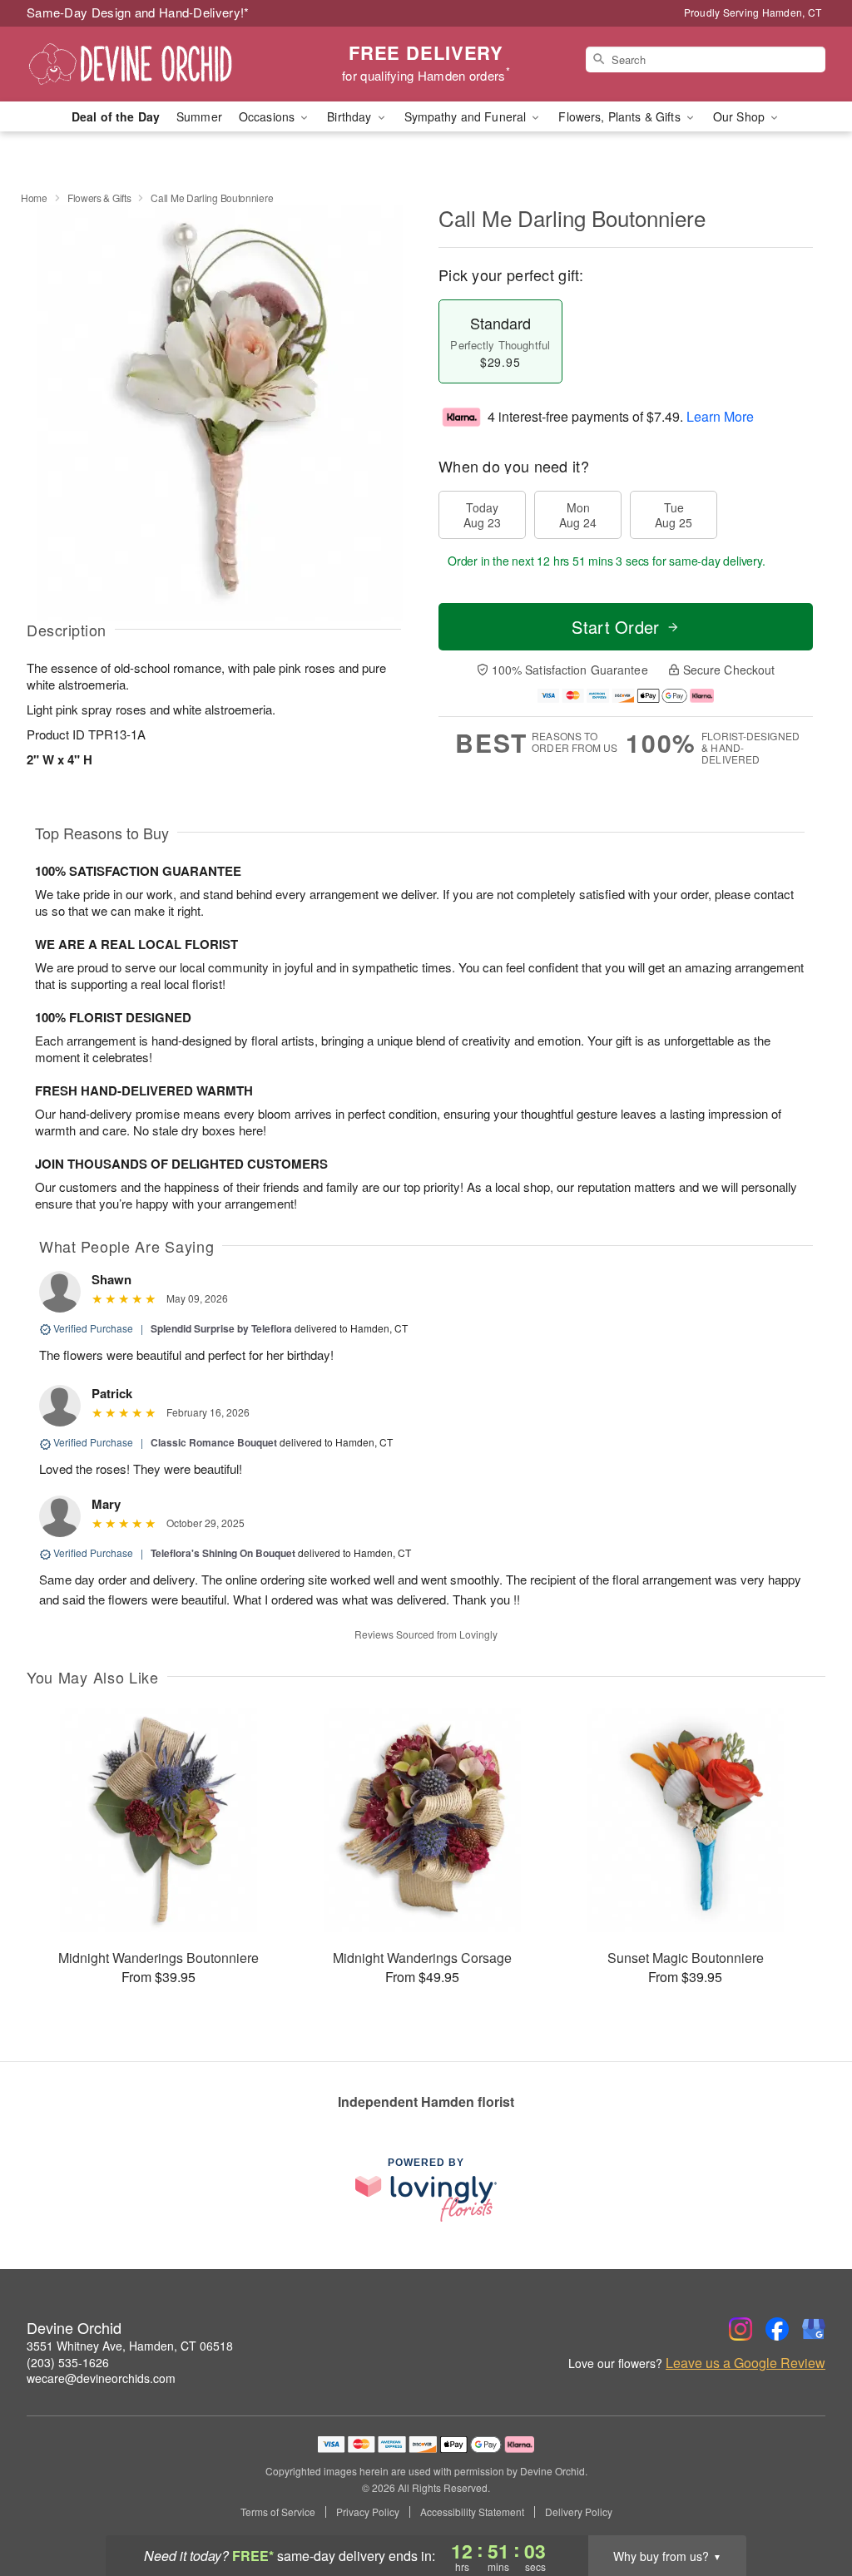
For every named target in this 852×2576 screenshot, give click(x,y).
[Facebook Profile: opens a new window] (777, 2329)
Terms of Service (278, 2512)
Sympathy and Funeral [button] (467, 116)
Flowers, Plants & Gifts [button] (621, 116)
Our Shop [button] (741, 116)
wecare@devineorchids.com (101, 2378)
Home (34, 198)
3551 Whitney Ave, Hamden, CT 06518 (130, 2346)
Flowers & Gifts (99, 198)
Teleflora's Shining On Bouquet (223, 1553)
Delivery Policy (579, 2512)
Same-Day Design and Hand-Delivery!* (138, 12)
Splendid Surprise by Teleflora (221, 1328)
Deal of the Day (116, 116)
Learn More (720, 416)
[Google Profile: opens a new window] (814, 2329)
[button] (808, 2505)
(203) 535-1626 (68, 2362)
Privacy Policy (368, 2512)
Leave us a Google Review (745, 2363)
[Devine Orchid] (146, 64)
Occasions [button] (268, 116)
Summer (199, 116)
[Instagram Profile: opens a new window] (741, 2329)
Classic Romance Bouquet (214, 1442)
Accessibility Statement (472, 2512)
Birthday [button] (351, 116)
